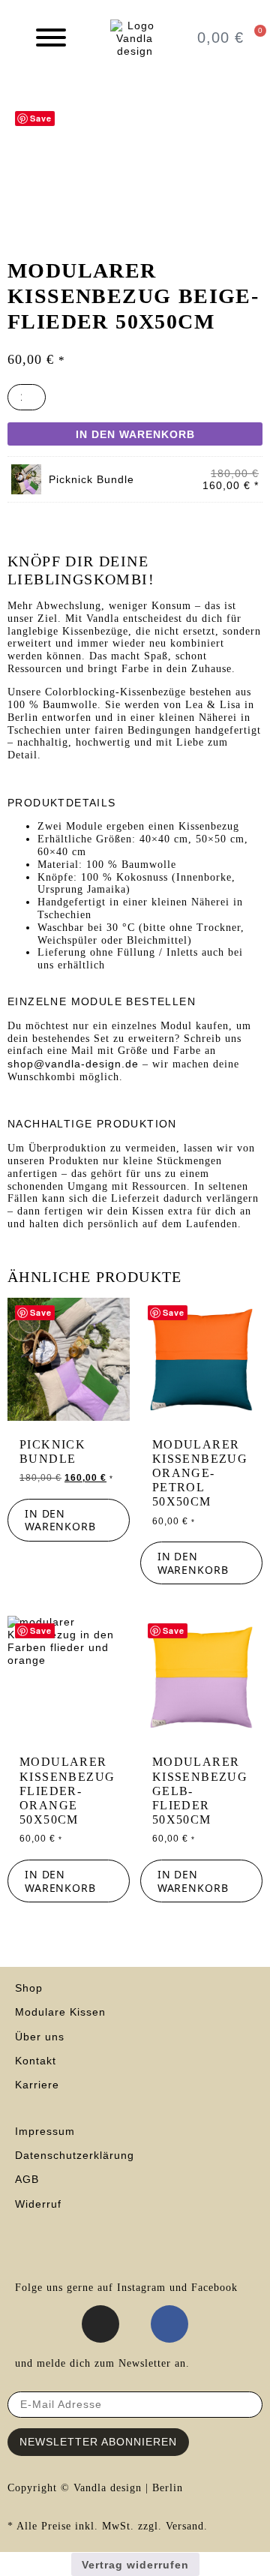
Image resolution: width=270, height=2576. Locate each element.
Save (41, 118)
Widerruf (38, 2204)
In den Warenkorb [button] (60, 1520)
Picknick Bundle (91, 479)
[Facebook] (169, 2324)
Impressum (45, 2131)
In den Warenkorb (135, 434)
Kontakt (36, 2061)
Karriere (37, 2085)
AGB (29, 2179)
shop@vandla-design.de (73, 1064)
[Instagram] (100, 2324)
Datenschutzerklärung (75, 2155)
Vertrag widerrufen (135, 2565)
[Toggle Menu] (51, 38)
